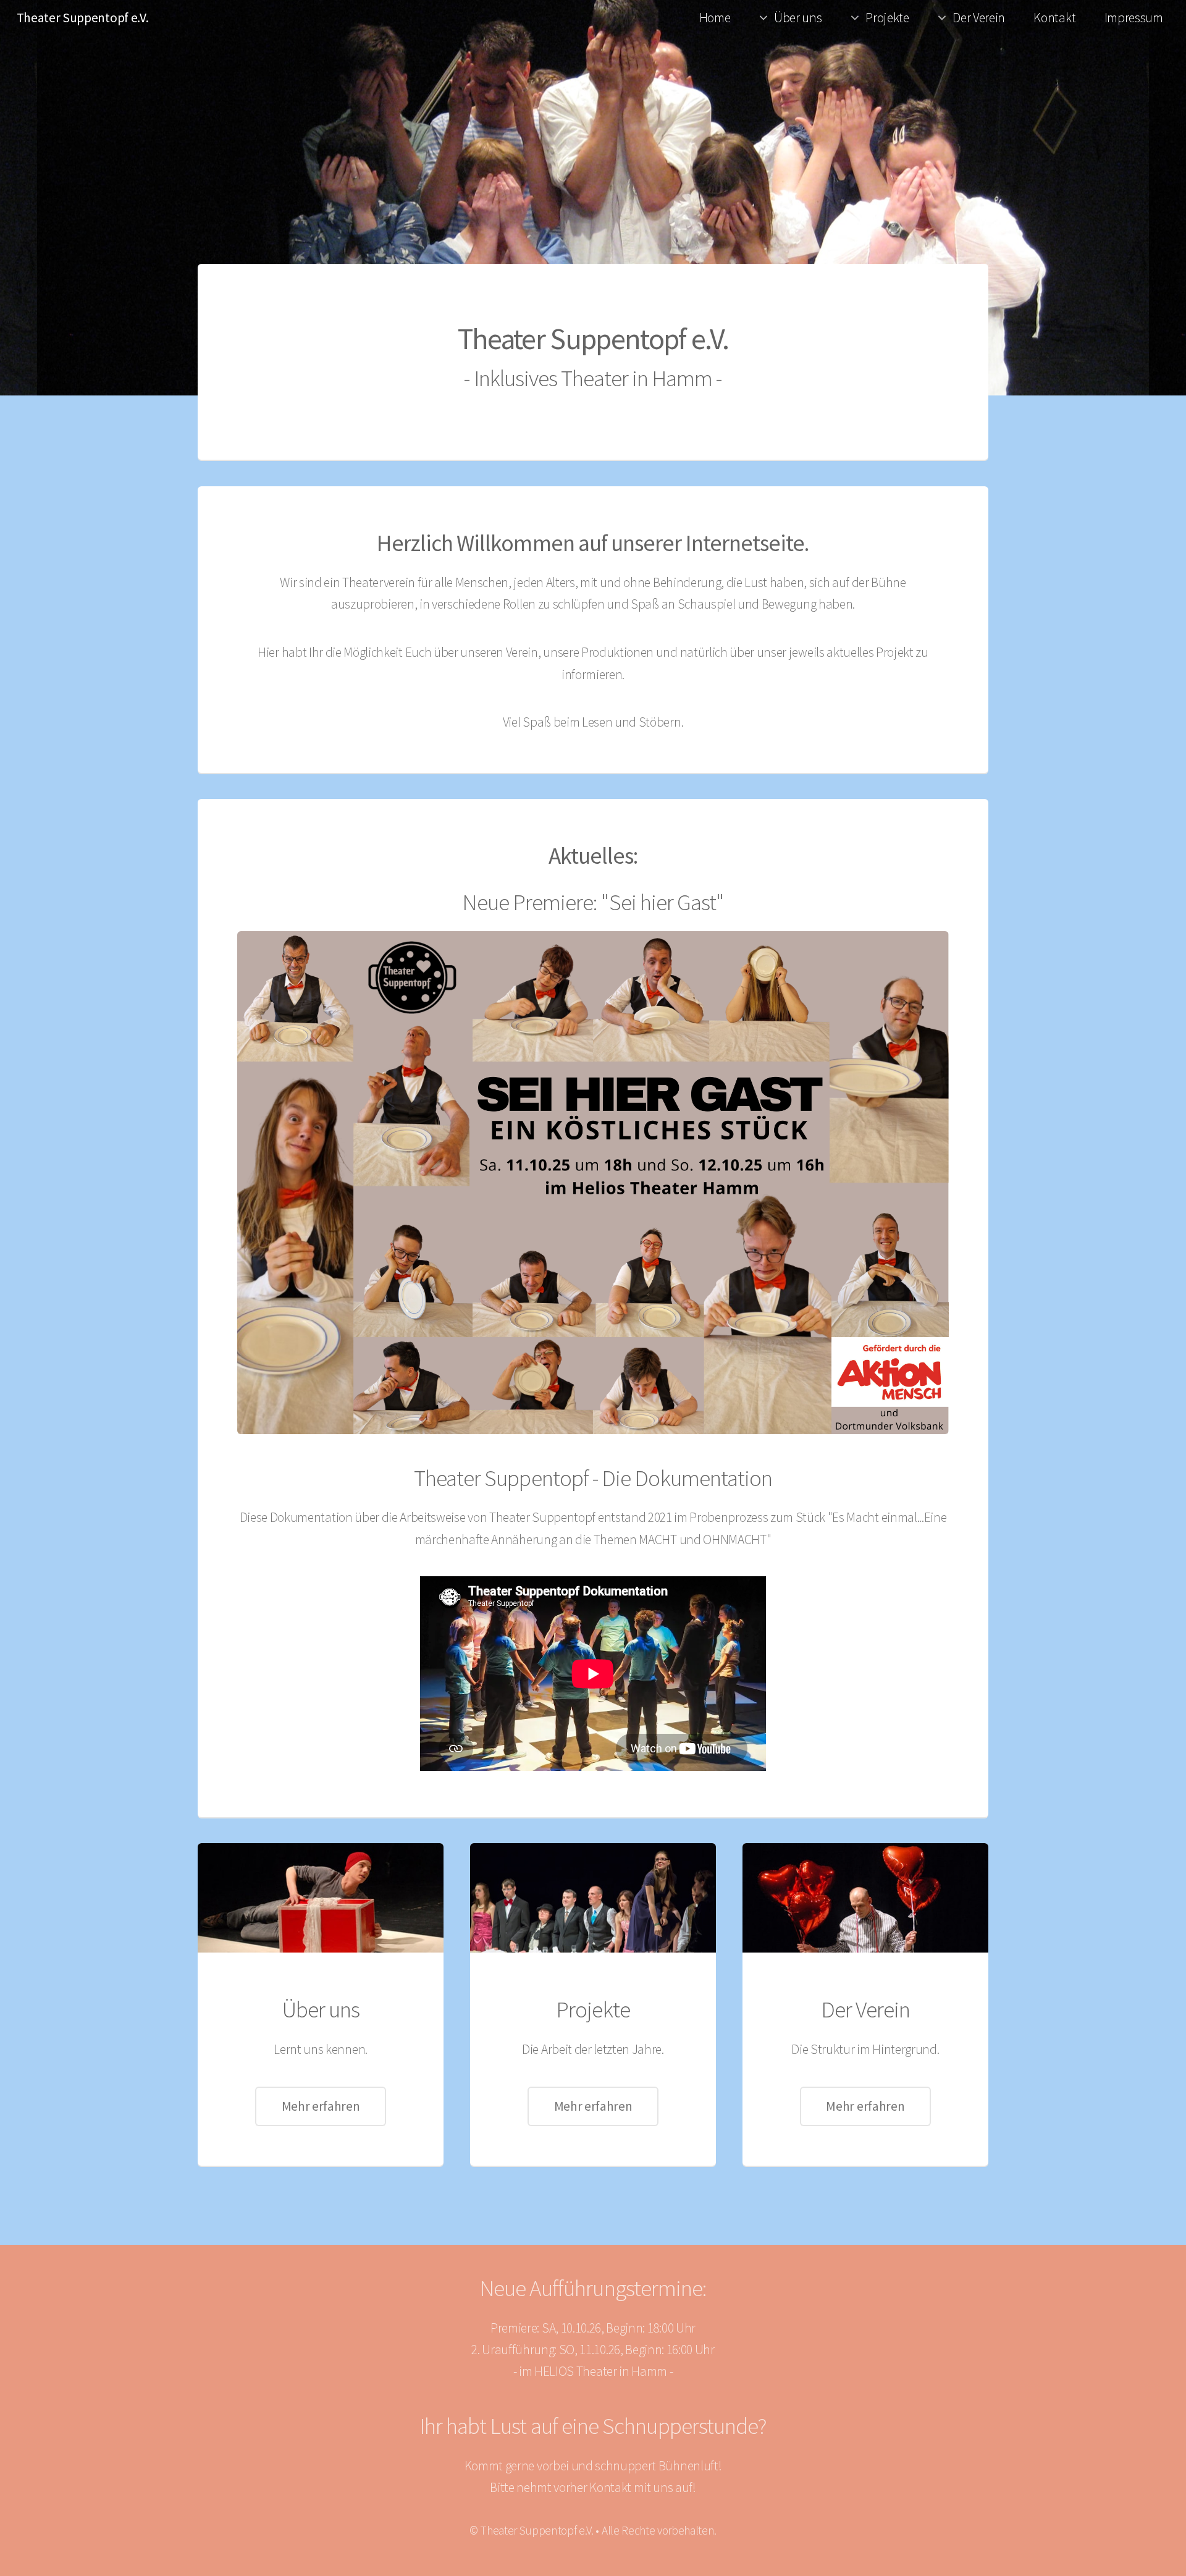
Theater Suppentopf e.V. (83, 18)
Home (715, 18)
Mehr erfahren (321, 2106)
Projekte (887, 18)
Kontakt (1054, 18)
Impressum (1134, 18)
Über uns (798, 18)
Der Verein (979, 18)
